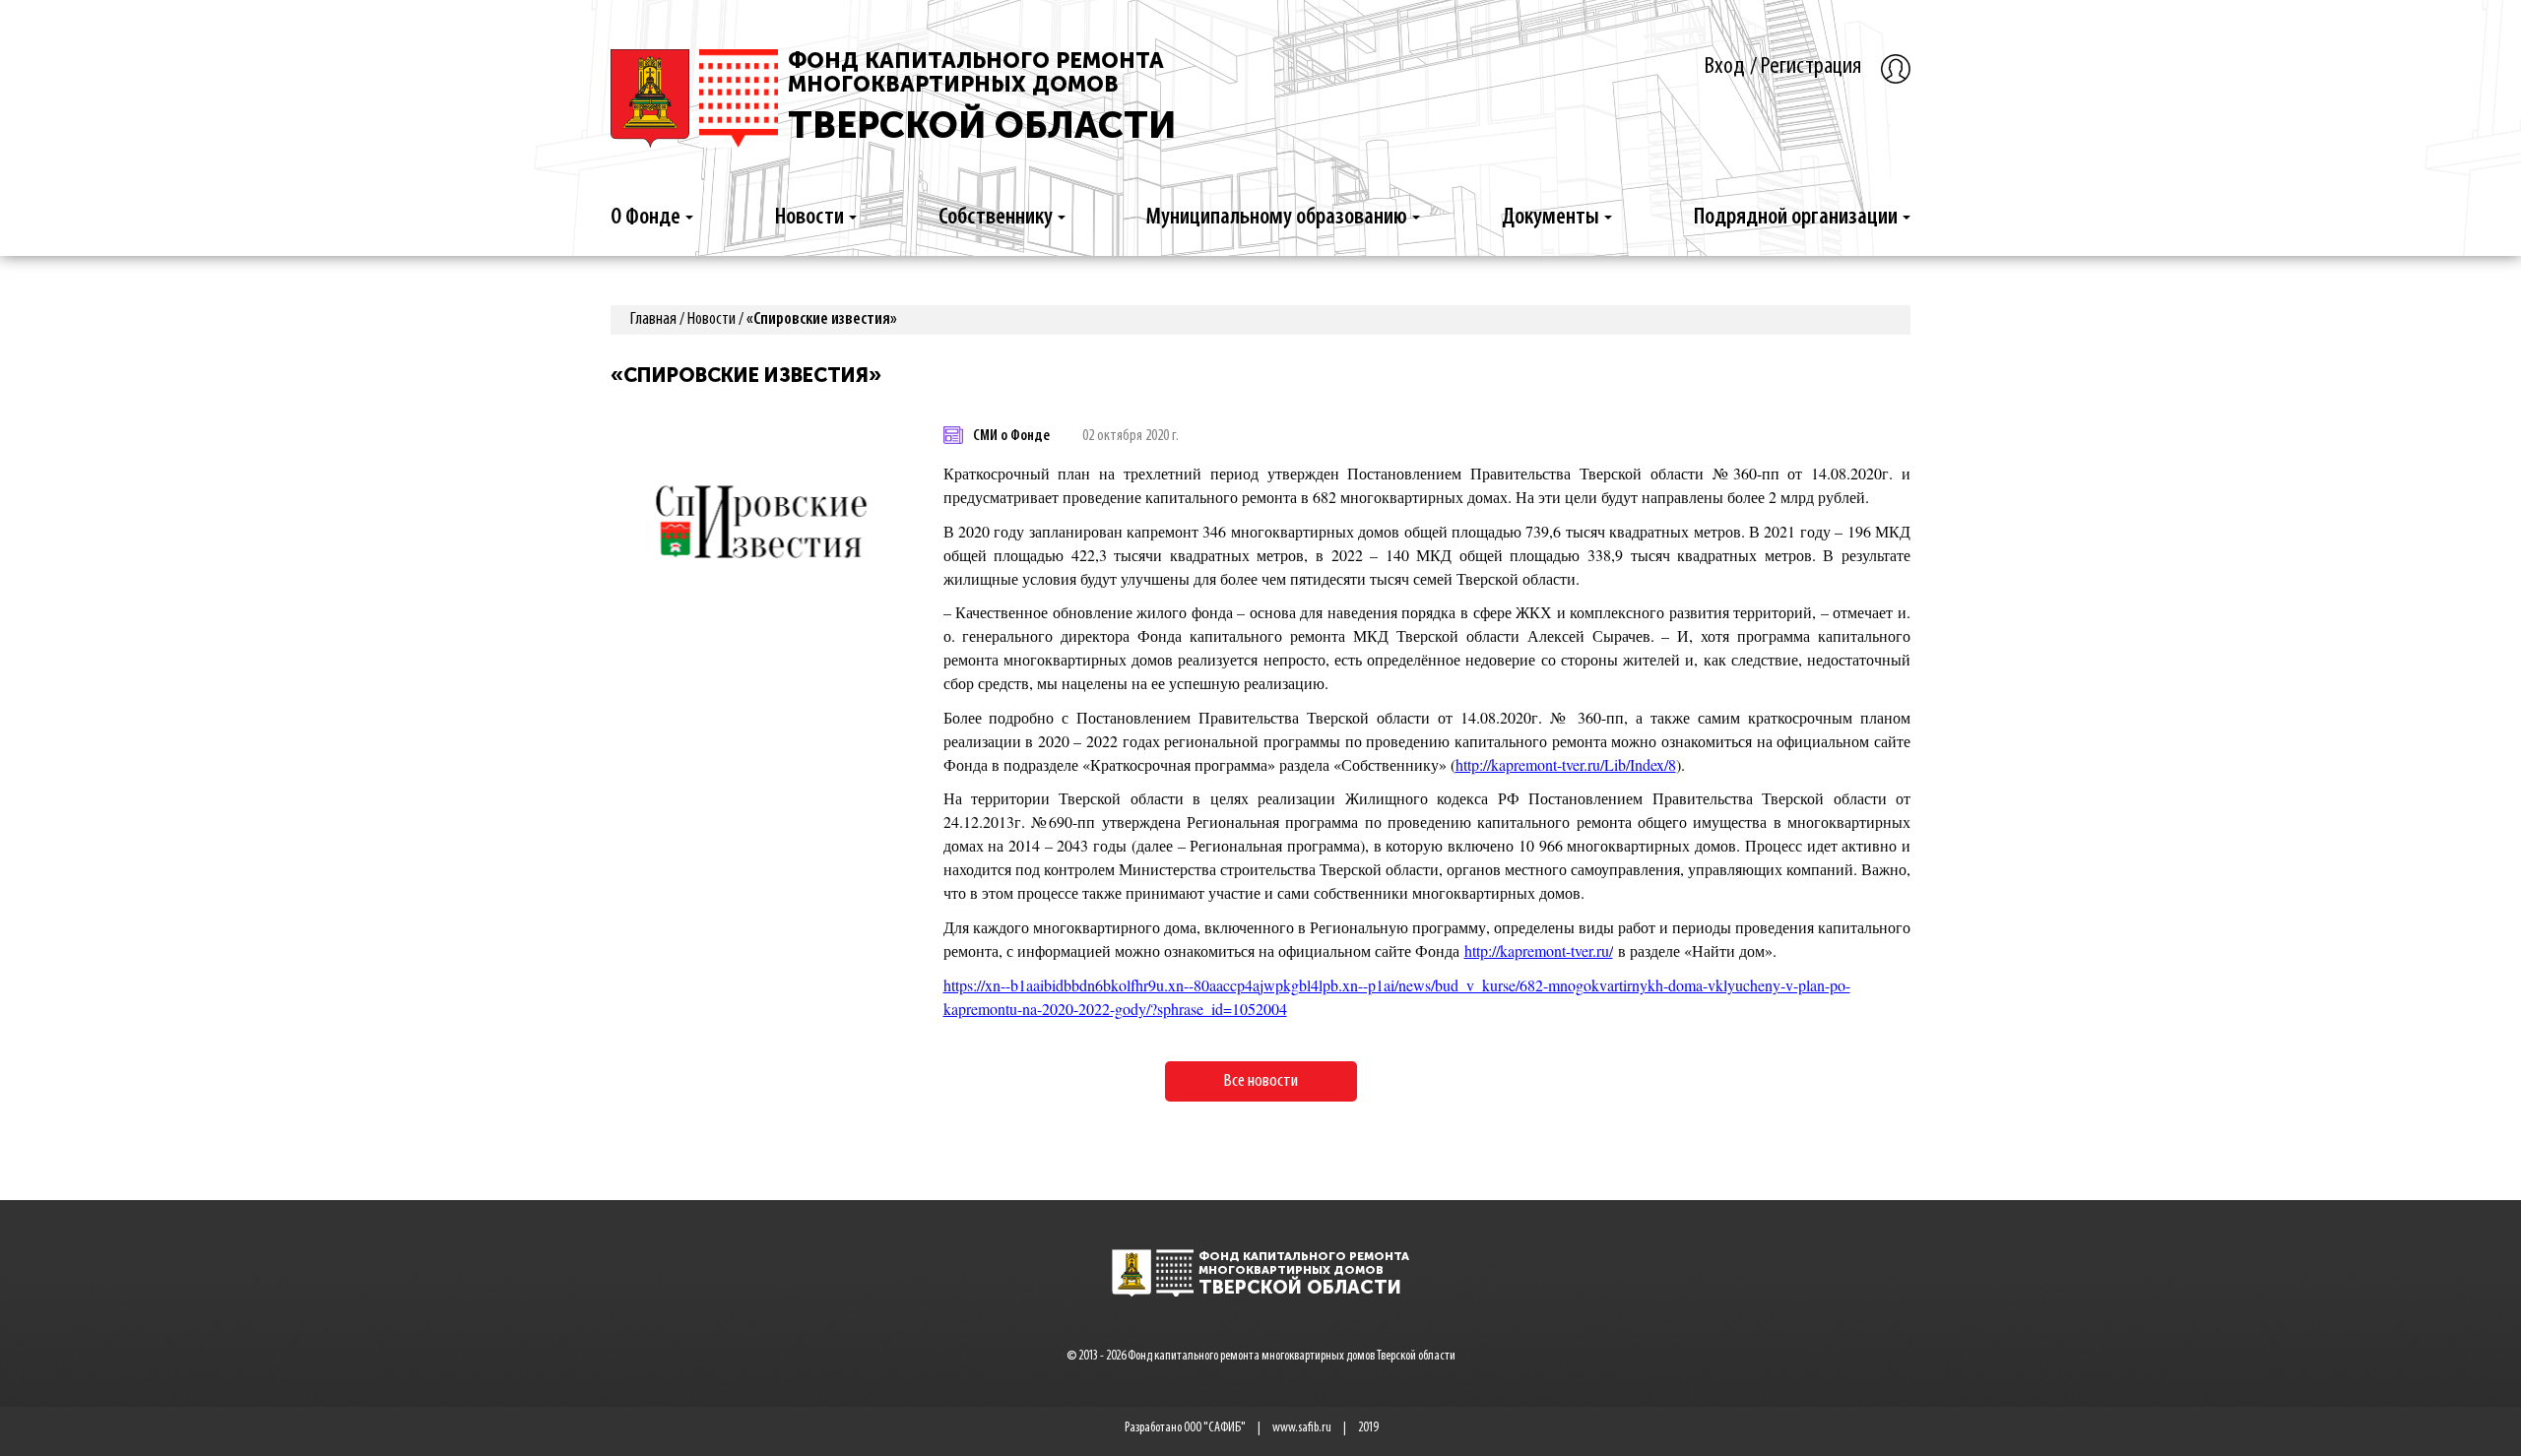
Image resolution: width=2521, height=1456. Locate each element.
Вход (1725, 66)
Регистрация (1811, 66)
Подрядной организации (1796, 218)
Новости (809, 218)
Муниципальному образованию (1277, 218)
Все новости (1261, 1081)
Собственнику (996, 218)
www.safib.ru (1302, 1428)
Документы (1551, 218)
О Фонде (646, 218)
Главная (653, 320)
